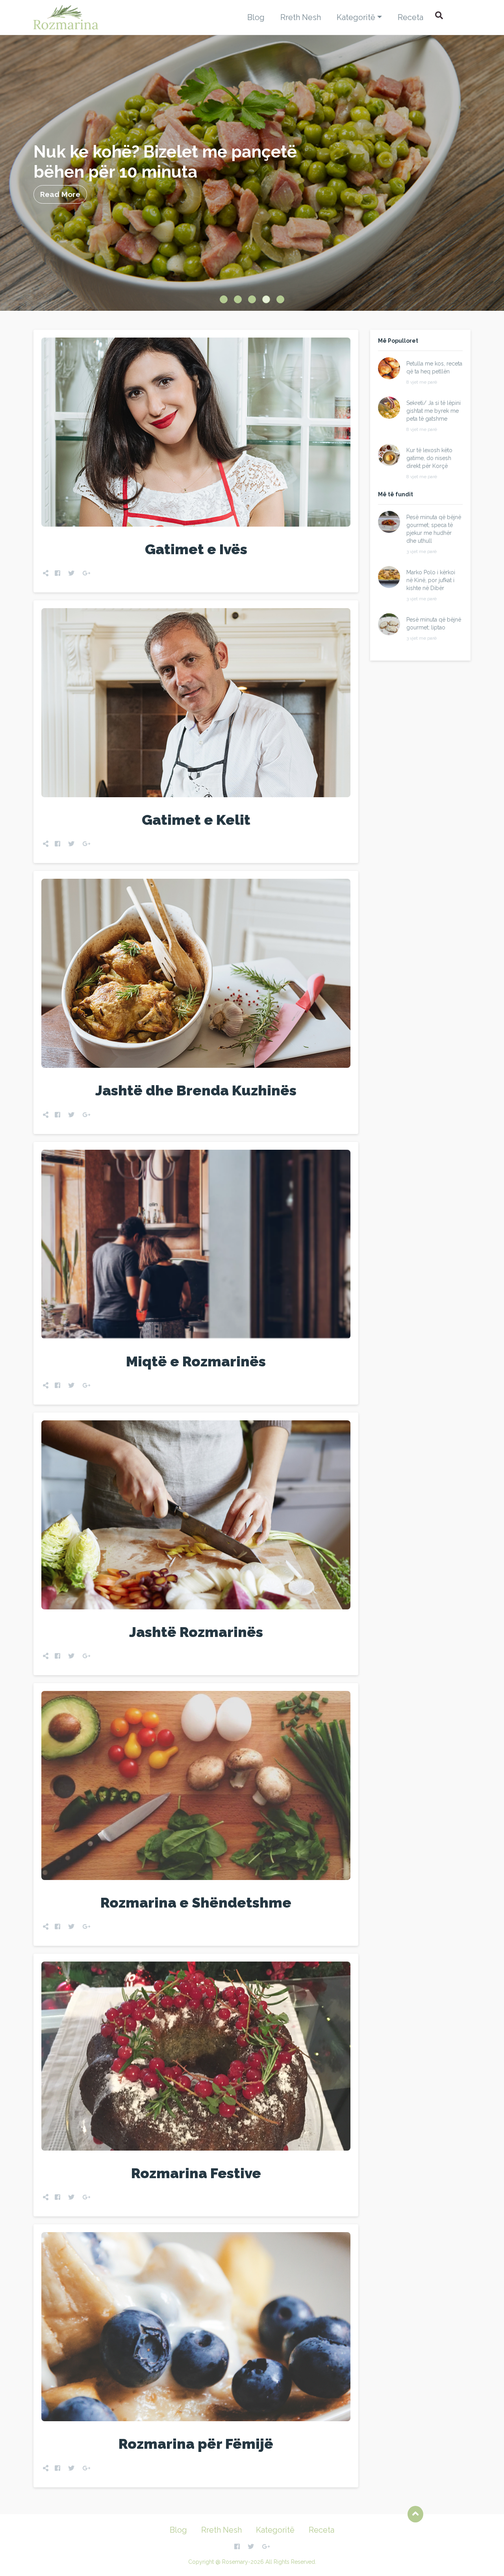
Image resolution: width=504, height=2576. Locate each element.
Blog (256, 17)
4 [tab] (266, 299)
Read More (60, 194)
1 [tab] (224, 299)
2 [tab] (238, 299)
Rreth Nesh (301, 17)
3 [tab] (252, 299)
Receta (410, 17)
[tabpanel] (252, 173)
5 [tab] (280, 299)
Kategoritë (356, 17)
